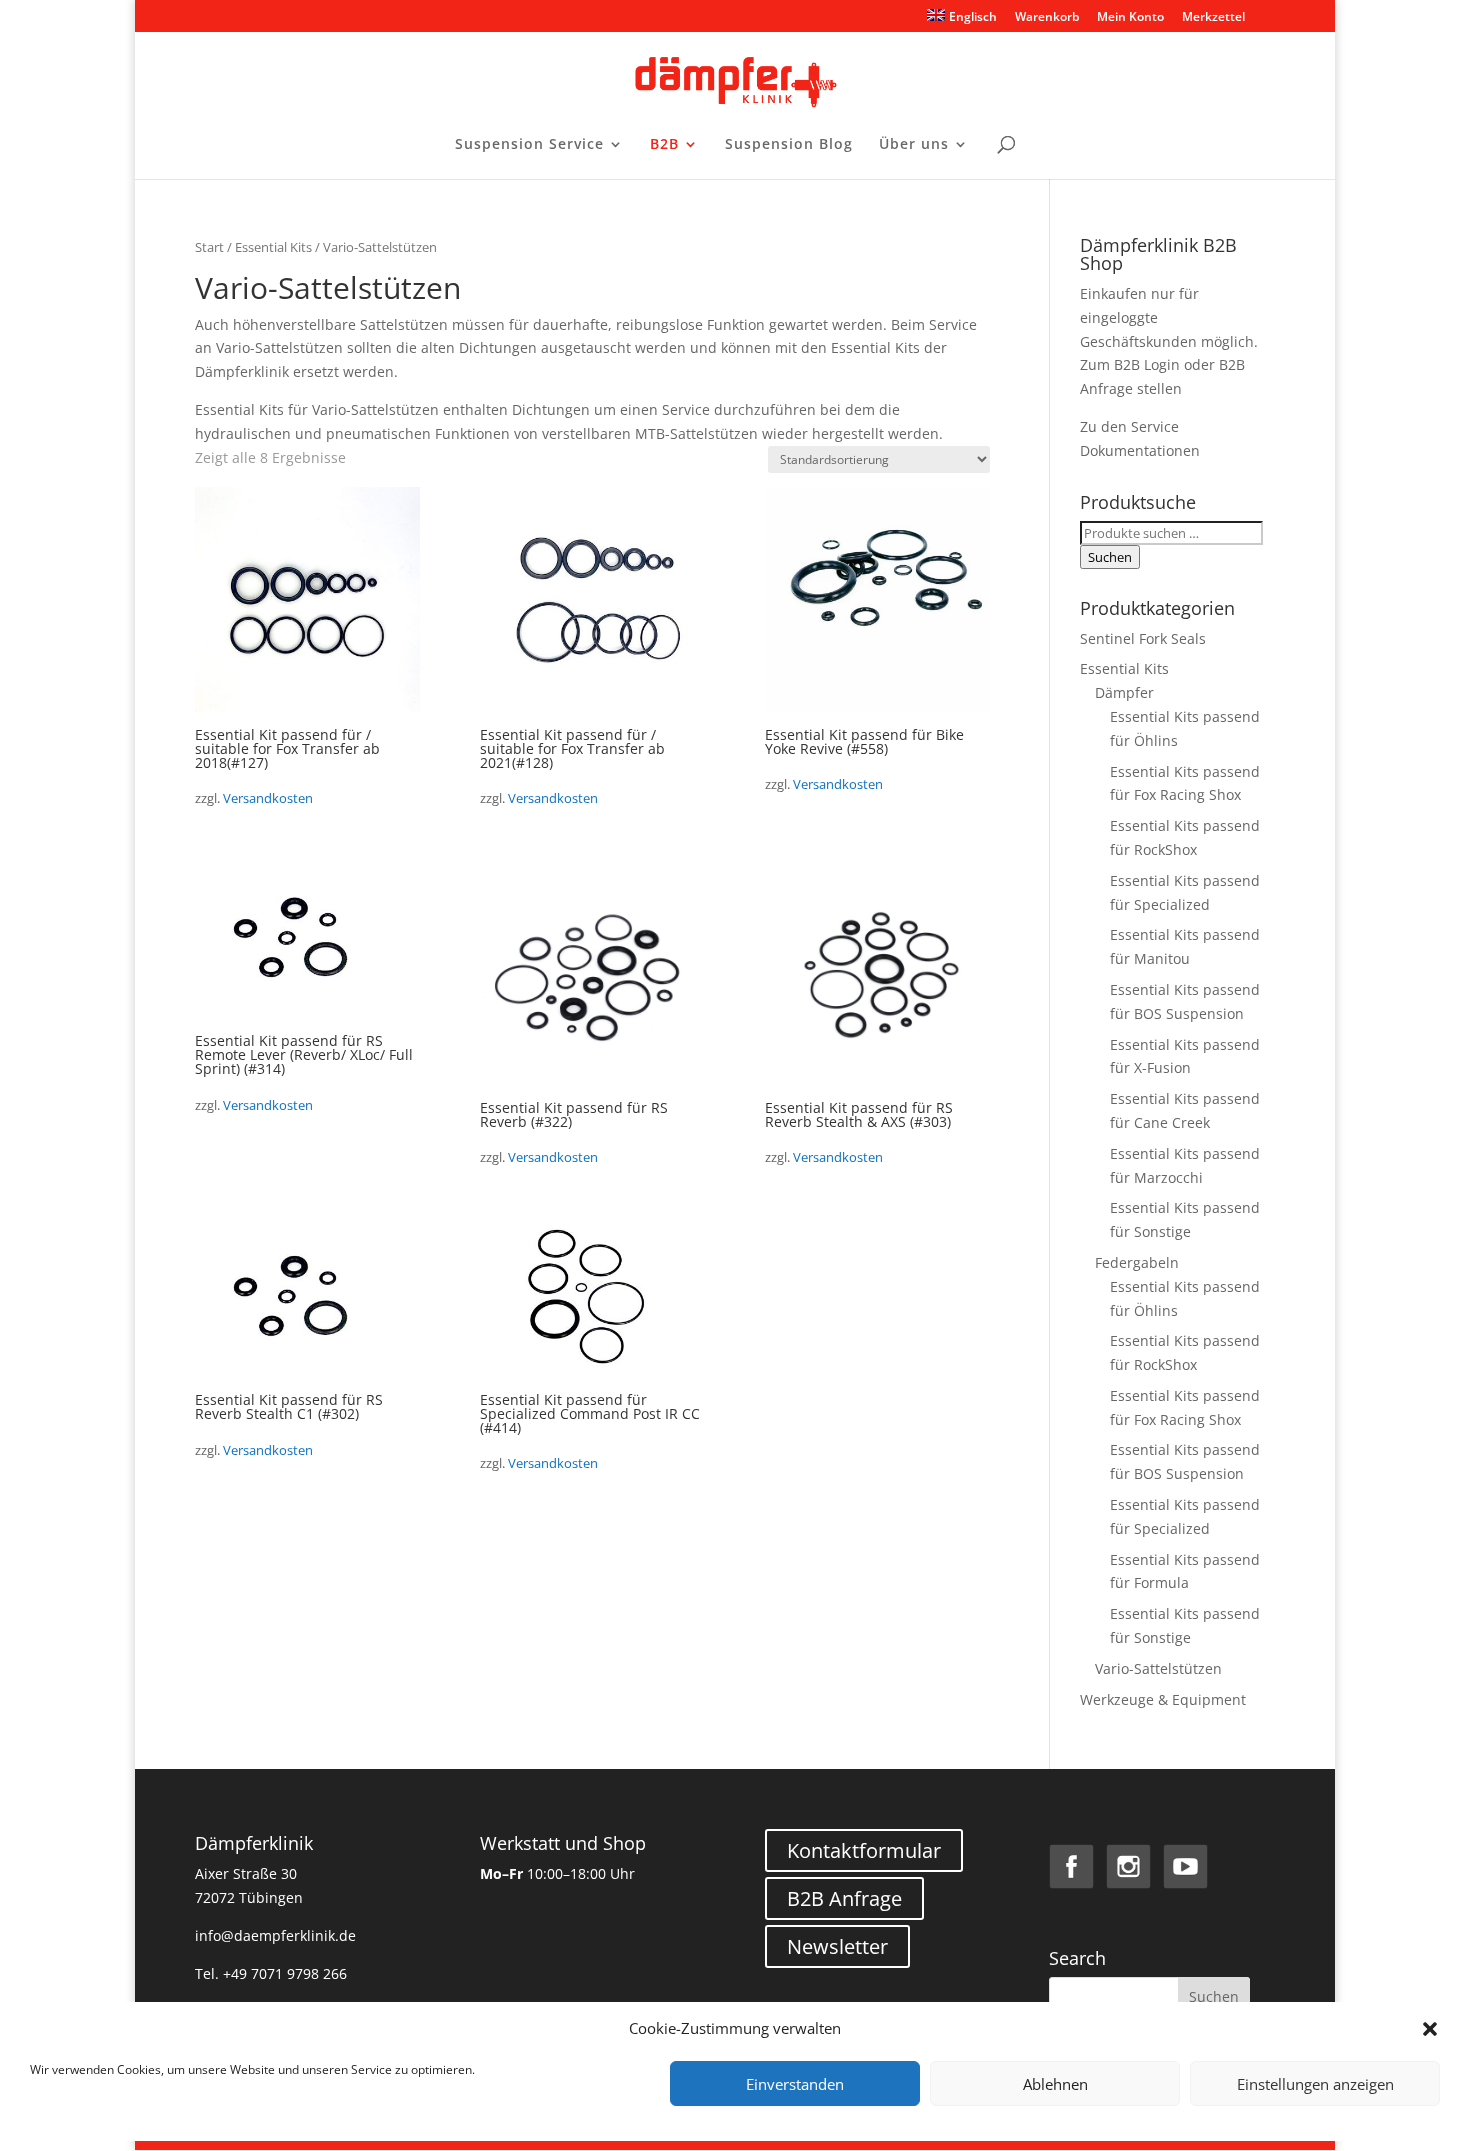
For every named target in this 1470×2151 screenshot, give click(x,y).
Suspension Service (529, 145)
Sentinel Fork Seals (1143, 638)
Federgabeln (1137, 1262)
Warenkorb (1047, 18)
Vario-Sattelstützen (1158, 1668)
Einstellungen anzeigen (1315, 2084)
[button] (1430, 2029)
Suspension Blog (789, 145)
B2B (664, 145)
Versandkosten (268, 798)
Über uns (914, 145)
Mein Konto (1130, 18)
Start (209, 247)
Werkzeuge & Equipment (1163, 1699)
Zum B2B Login (1130, 364)
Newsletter (837, 1946)
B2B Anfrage (844, 1898)
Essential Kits (273, 247)
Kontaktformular (864, 1850)
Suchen (1110, 557)
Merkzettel (1213, 18)
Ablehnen (1055, 2084)
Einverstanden (795, 2084)
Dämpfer (1124, 692)
